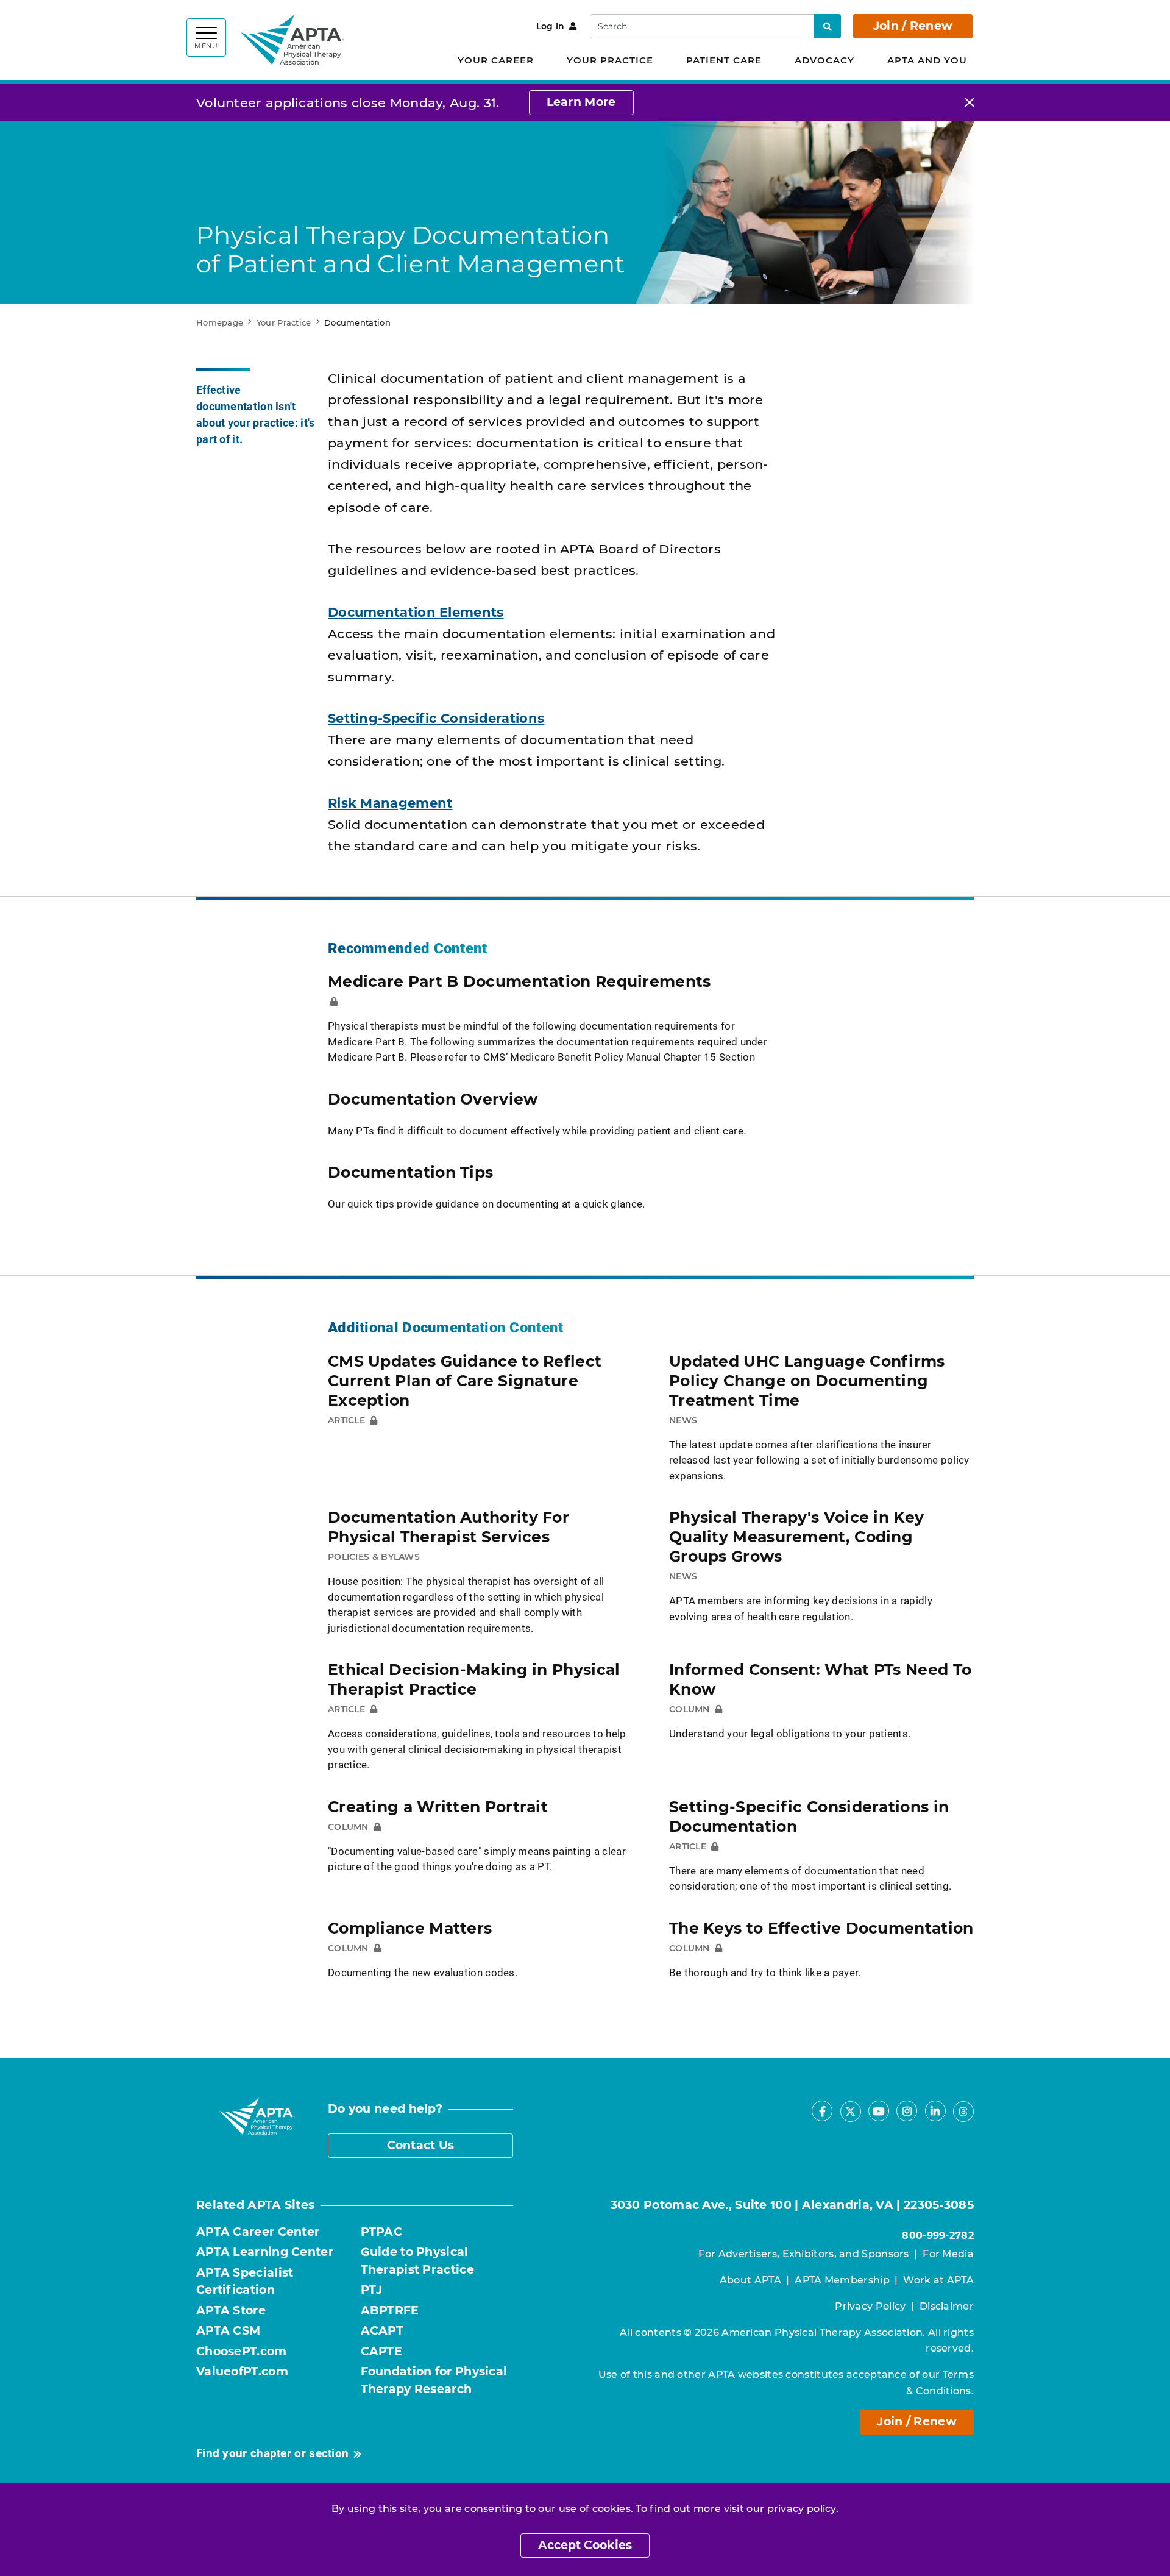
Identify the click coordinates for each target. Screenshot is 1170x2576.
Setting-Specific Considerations (436, 718)
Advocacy (824, 60)
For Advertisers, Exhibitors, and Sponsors (803, 2254)
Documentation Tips (410, 1172)
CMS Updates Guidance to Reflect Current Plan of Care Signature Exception (465, 1381)
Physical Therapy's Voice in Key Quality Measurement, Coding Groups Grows (796, 1537)
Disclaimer (947, 2306)
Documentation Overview (433, 1099)
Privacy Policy (870, 2306)
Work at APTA (938, 2280)
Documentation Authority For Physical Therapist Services (448, 1527)
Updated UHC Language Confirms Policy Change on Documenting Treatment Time (807, 1381)
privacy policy (802, 2509)
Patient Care (724, 60)
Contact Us (421, 2145)
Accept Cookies (585, 2545)
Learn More (581, 102)
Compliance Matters (410, 1928)
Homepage (220, 322)
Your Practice (610, 60)
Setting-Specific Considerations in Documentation (809, 1816)
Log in (551, 26)
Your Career (496, 60)
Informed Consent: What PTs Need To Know (820, 1679)
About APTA (750, 2280)
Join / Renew (913, 26)
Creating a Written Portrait (438, 1807)
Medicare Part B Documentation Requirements (519, 981)
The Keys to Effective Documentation (821, 1928)
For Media (948, 2254)
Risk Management (390, 803)
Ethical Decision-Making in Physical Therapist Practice (474, 1679)
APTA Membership (842, 2280)
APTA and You (927, 60)
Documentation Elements (416, 612)
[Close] (970, 103)
